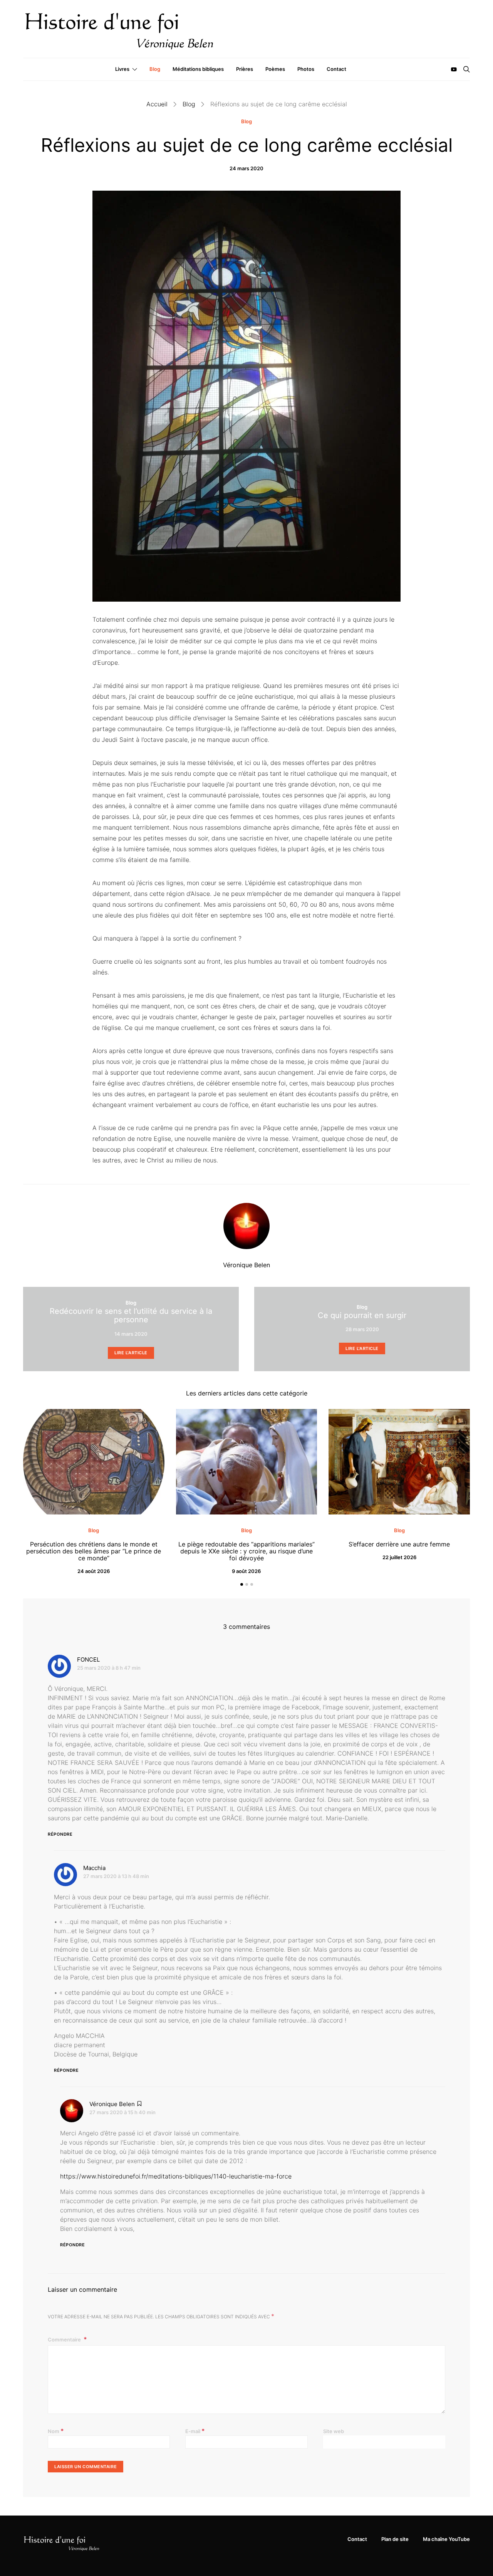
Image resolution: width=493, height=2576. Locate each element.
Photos (306, 69)
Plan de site (395, 2539)
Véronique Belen (246, 1265)
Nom (56, 2431)
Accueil (157, 104)
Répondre (60, 1834)
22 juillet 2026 (399, 1557)
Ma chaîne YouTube (446, 2539)
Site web (334, 2431)
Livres (122, 69)
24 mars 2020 (246, 168)
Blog (155, 69)
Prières (245, 69)
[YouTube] (454, 69)
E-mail (195, 2431)
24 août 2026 (94, 1571)
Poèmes (275, 69)
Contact (336, 69)
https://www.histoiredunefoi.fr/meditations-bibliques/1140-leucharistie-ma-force (176, 2176)
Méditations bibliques (198, 69)
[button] (242, 1584)
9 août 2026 (246, 1571)
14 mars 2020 (131, 1334)
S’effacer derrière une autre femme (399, 1544)
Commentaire (65, 2340)
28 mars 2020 (362, 1329)
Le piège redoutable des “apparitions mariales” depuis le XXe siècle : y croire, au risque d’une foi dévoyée (246, 1551)
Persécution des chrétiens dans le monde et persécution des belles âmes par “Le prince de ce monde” (94, 1551)
